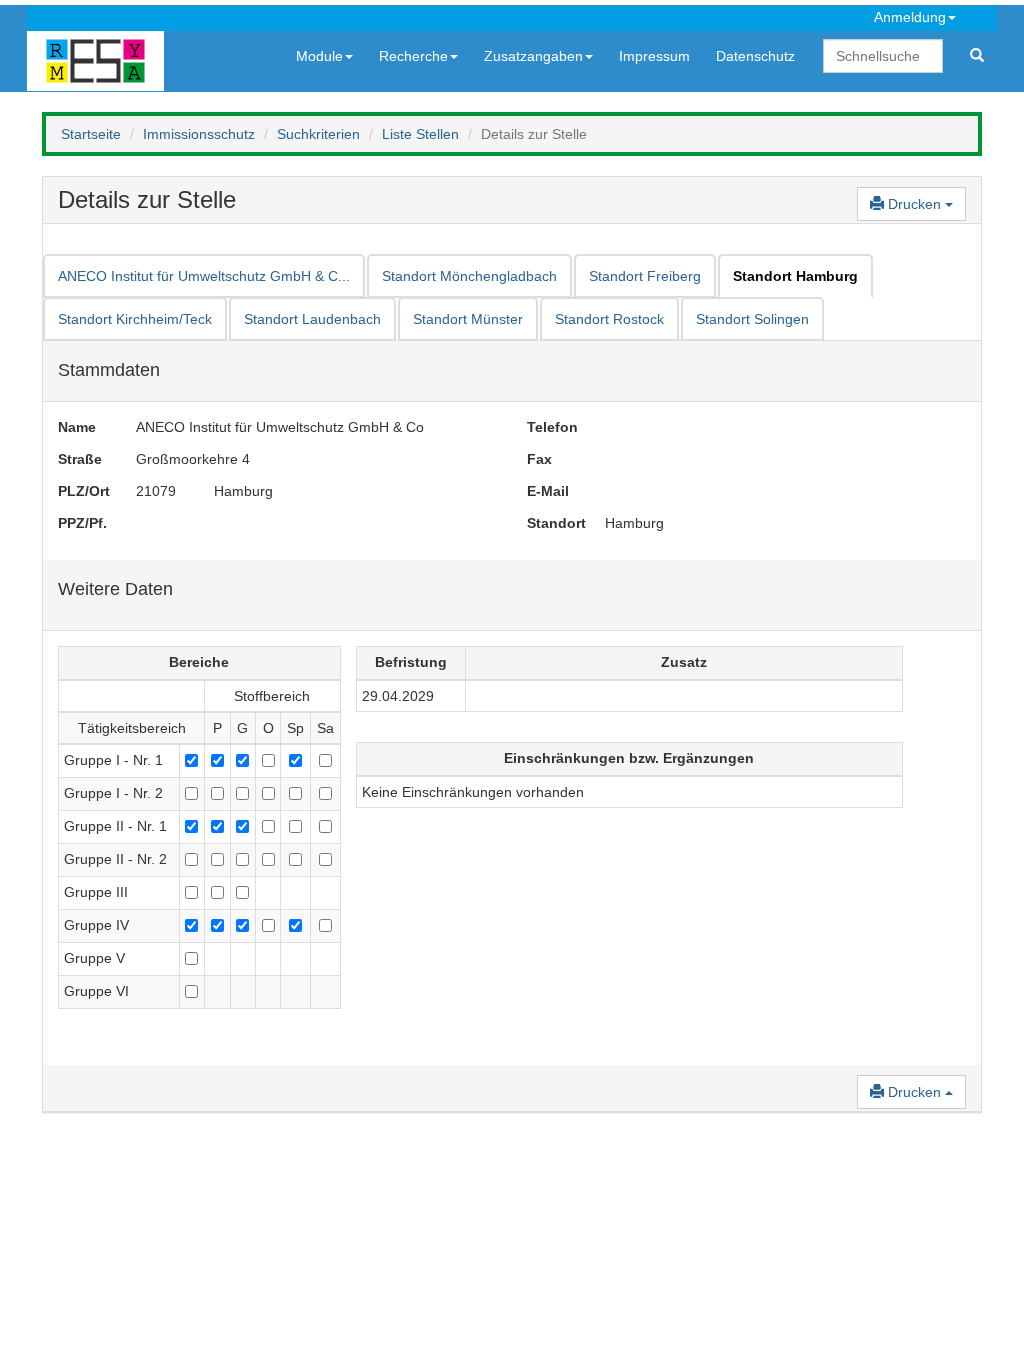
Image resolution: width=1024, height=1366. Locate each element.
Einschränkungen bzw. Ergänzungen (629, 758)
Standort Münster (468, 319)
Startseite (91, 134)
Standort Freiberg (645, 276)
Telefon (551, 427)
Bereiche (199, 662)
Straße (80, 459)
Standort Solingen (752, 319)
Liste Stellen (420, 134)
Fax (539, 459)
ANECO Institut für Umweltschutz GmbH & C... (204, 276)
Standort (551, 523)
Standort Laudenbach (312, 319)
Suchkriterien (318, 134)
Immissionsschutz (199, 134)
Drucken (914, 204)
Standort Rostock (609, 319)
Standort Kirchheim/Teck (135, 319)
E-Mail (548, 491)
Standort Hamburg (795, 276)
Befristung (411, 662)
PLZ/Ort (82, 491)
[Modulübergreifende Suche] (977, 56)
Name (77, 427)
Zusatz (684, 662)
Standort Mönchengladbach (469, 276)
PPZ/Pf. (82, 523)
